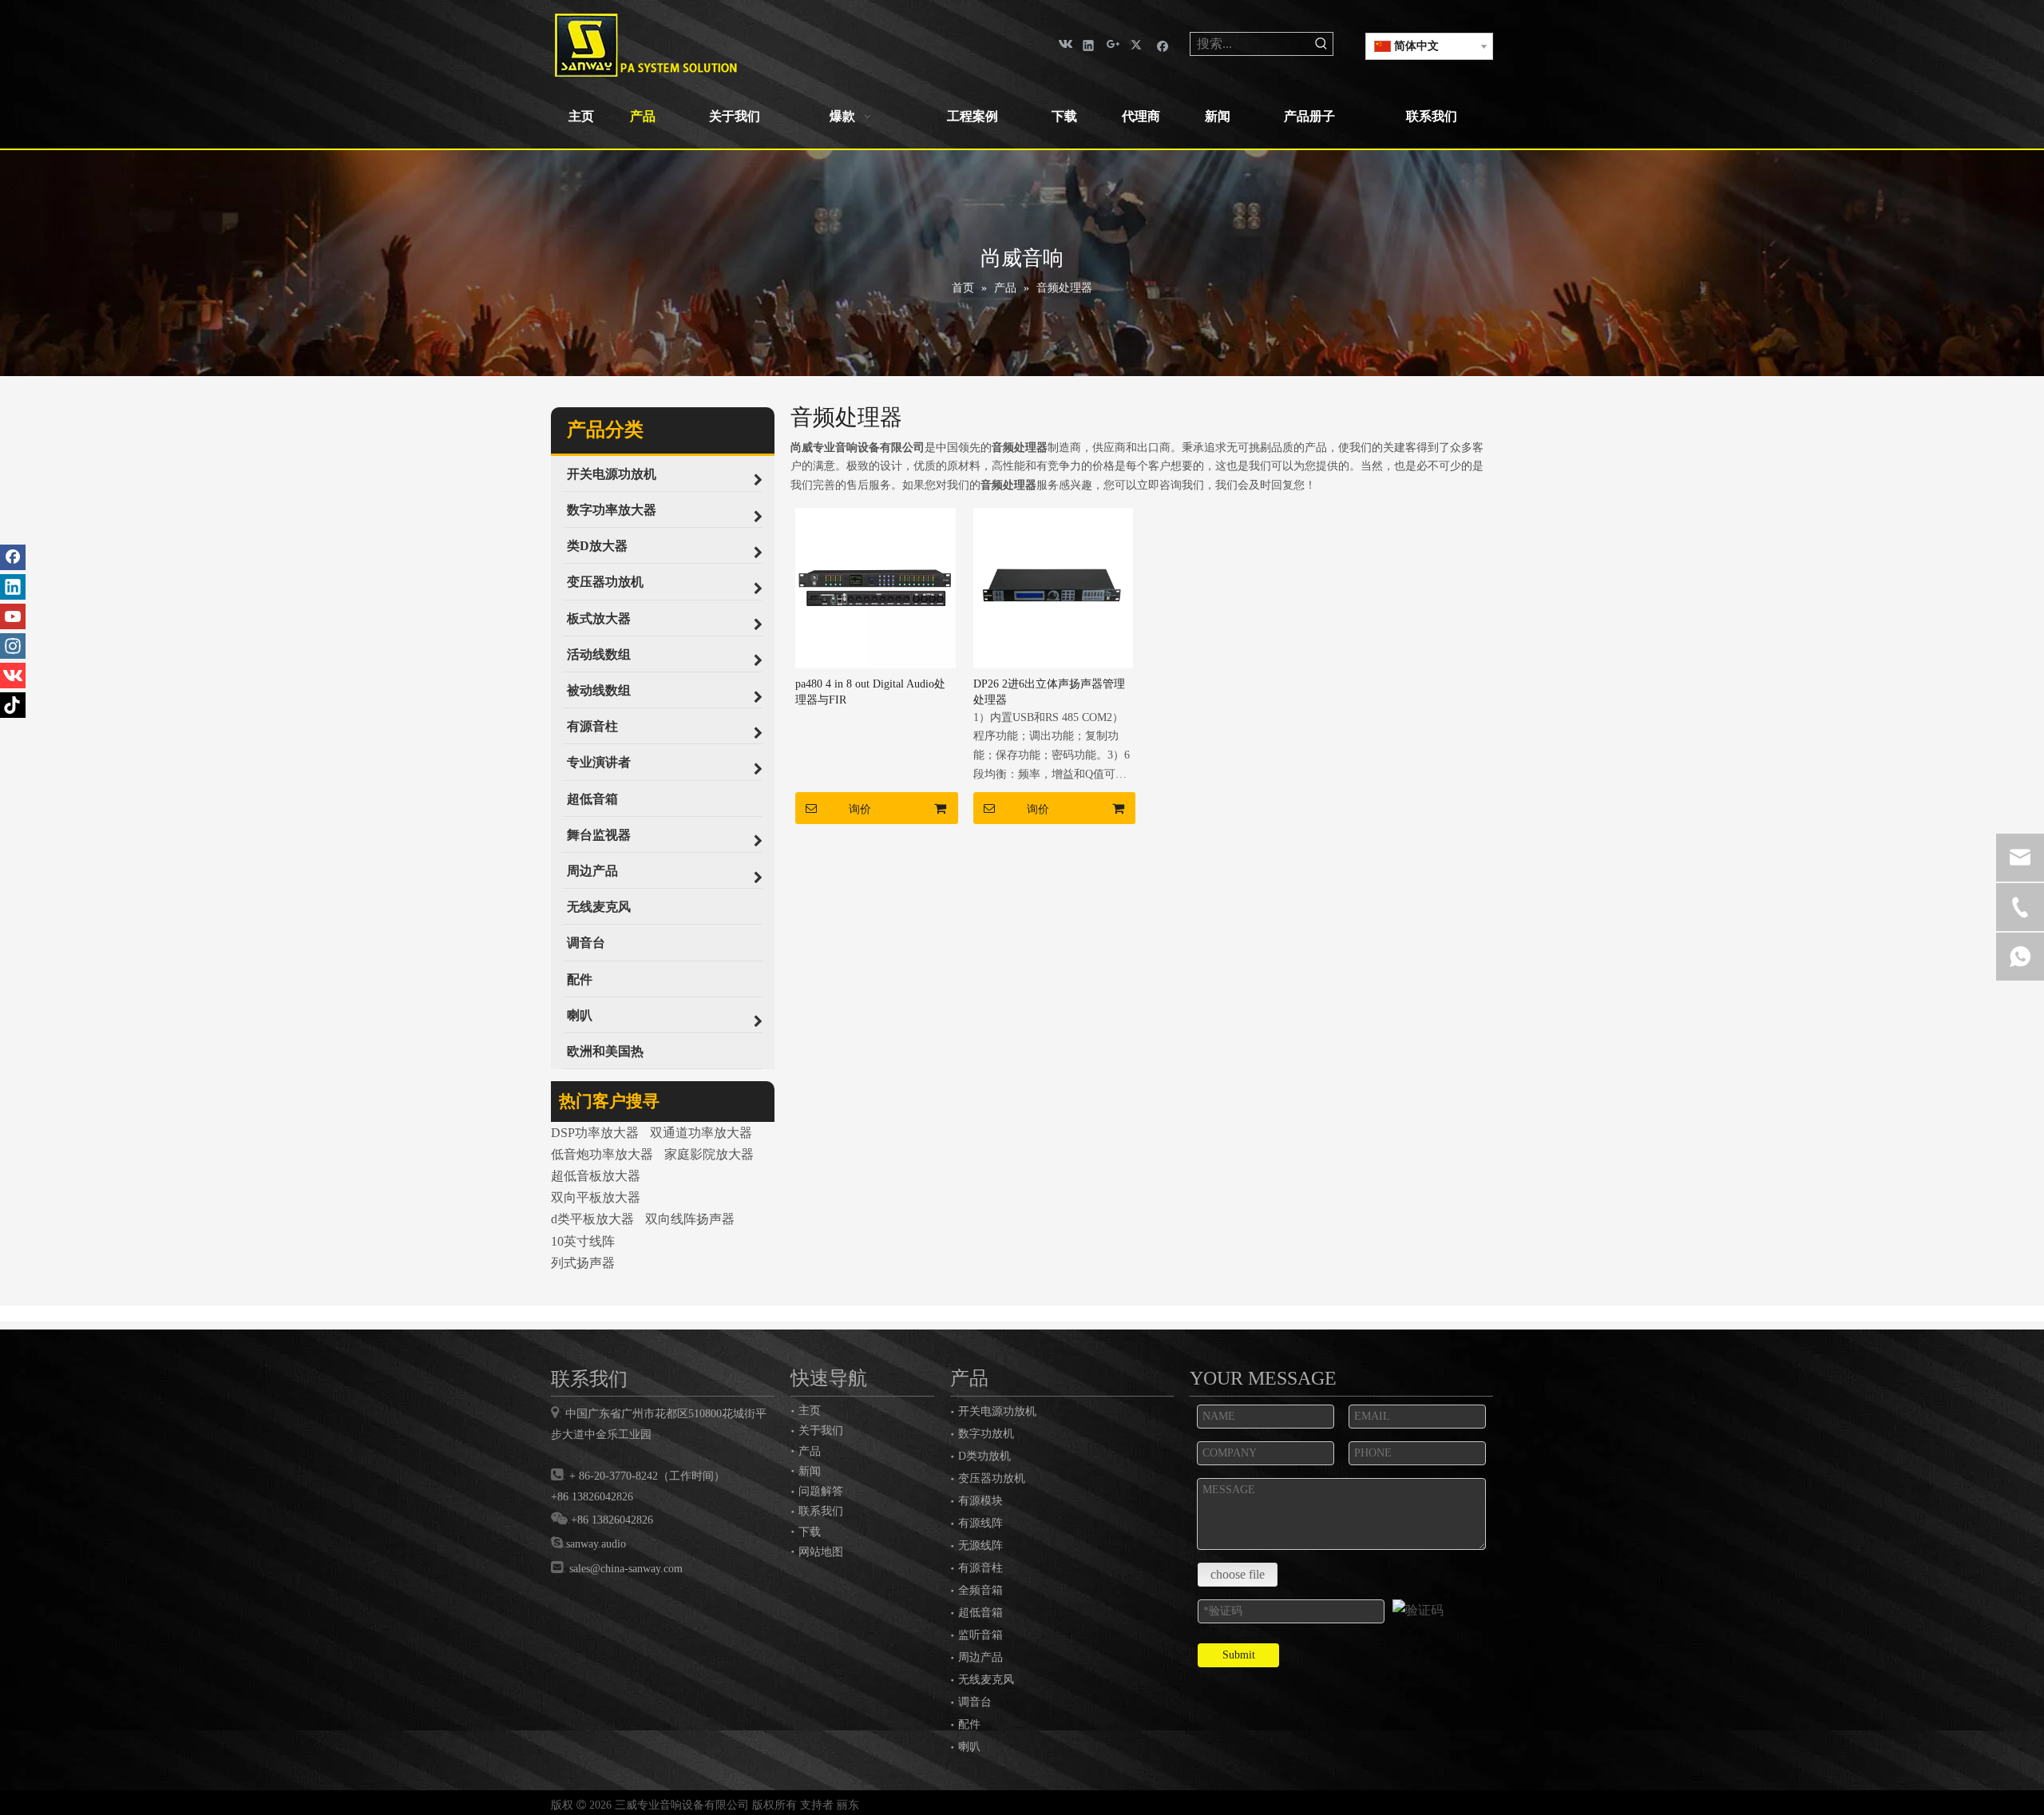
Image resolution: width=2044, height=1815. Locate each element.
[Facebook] (1163, 44)
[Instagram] (13, 646)
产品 (810, 1451)
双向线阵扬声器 (690, 1219)
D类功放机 (984, 1456)
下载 (810, 1532)
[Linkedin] (1089, 44)
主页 (810, 1410)
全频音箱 (980, 1590)
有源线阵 (980, 1523)
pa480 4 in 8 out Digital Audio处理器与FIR (870, 692)
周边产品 (980, 1657)
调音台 (975, 1702)
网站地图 (821, 1551)
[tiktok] (13, 705)
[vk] (1064, 44)
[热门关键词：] (1321, 44)
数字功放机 (986, 1434)
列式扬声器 (583, 1263)
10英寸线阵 (583, 1241)
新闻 (810, 1471)
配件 (969, 1724)
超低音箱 (980, 1613)
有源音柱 (980, 1568)
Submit (1239, 1655)
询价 (860, 809)
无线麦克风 (986, 1680)
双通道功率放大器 (701, 1133)
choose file (1238, 1574)
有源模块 (980, 1501)
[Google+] (1113, 44)
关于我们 (821, 1430)
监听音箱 (980, 1635)
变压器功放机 (992, 1478)
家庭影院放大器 (709, 1154)
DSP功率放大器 (595, 1133)
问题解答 (821, 1491)
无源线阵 (980, 1546)
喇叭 (969, 1747)
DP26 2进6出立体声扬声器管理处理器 (1049, 692)
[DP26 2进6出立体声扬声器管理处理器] (1054, 587)
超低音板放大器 (596, 1176)
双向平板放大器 (596, 1197)
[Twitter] (1138, 44)
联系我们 (821, 1511)
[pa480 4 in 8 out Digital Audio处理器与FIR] (875, 587)
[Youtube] (13, 616)
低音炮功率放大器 (602, 1154)
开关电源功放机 (997, 1411)
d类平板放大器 (592, 1219)
